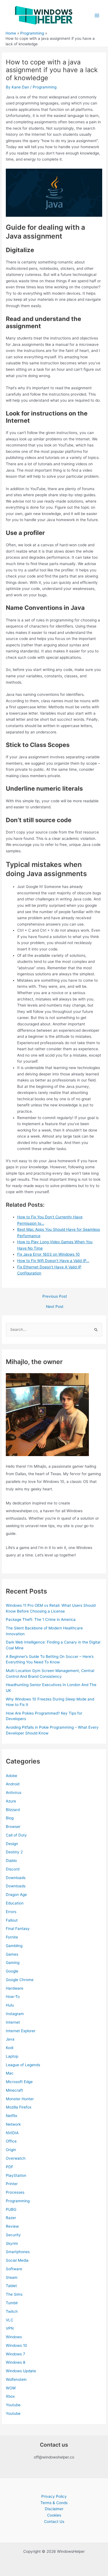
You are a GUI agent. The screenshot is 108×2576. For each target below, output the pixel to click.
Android (13, 1784)
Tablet (11, 2286)
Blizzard (13, 1810)
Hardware (15, 1988)
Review (12, 2226)
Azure (11, 1801)
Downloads (16, 1878)
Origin (11, 2150)
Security (13, 2235)
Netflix (11, 2116)
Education (15, 1903)
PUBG (11, 2209)
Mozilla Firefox (19, 2107)
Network (13, 2124)
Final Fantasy (18, 1929)
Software (14, 2269)
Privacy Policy (54, 2496)
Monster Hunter (20, 2099)
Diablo (11, 1861)
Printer (12, 2184)
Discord (13, 1869)
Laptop (12, 2056)
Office (11, 2141)
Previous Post (55, 1297)
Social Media (17, 2260)
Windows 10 (16, 2345)
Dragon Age (16, 1895)
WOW (11, 2388)
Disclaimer (54, 2509)
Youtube (13, 2405)
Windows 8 (16, 2362)
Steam (12, 2277)
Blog (10, 1818)
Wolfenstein (16, 2379)
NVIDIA (12, 2133)
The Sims (14, 2294)
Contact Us (54, 2522)
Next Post (55, 1307)
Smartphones (18, 2252)
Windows (14, 2337)
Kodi (10, 2048)
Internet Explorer (21, 2031)
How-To (13, 1997)
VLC (10, 2320)
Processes (15, 2192)
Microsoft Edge (19, 2082)
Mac (10, 2073)
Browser (13, 1827)
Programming (45, 87)
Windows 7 (16, 2354)
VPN (10, 2328)
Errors (11, 1912)
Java (10, 2039)
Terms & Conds (54, 2503)
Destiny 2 (14, 1852)
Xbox (10, 2396)
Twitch (12, 2311)
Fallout (12, 1920)
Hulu (10, 2005)
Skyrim (12, 2243)
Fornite (12, 1937)
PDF (10, 2167)
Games (12, 1954)
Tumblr (12, 2303)
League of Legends (23, 2065)
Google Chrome (20, 1980)
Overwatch (16, 2158)
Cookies (54, 2515)
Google (12, 1971)
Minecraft (14, 2090)
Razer (11, 2218)
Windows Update (21, 2371)
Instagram (15, 2014)
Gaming (13, 1963)
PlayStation (16, 2175)
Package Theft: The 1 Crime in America (41, 1619)
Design (12, 1844)
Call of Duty (16, 1835)
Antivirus (14, 1793)
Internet (13, 2022)
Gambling (14, 1946)
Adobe (11, 1776)
